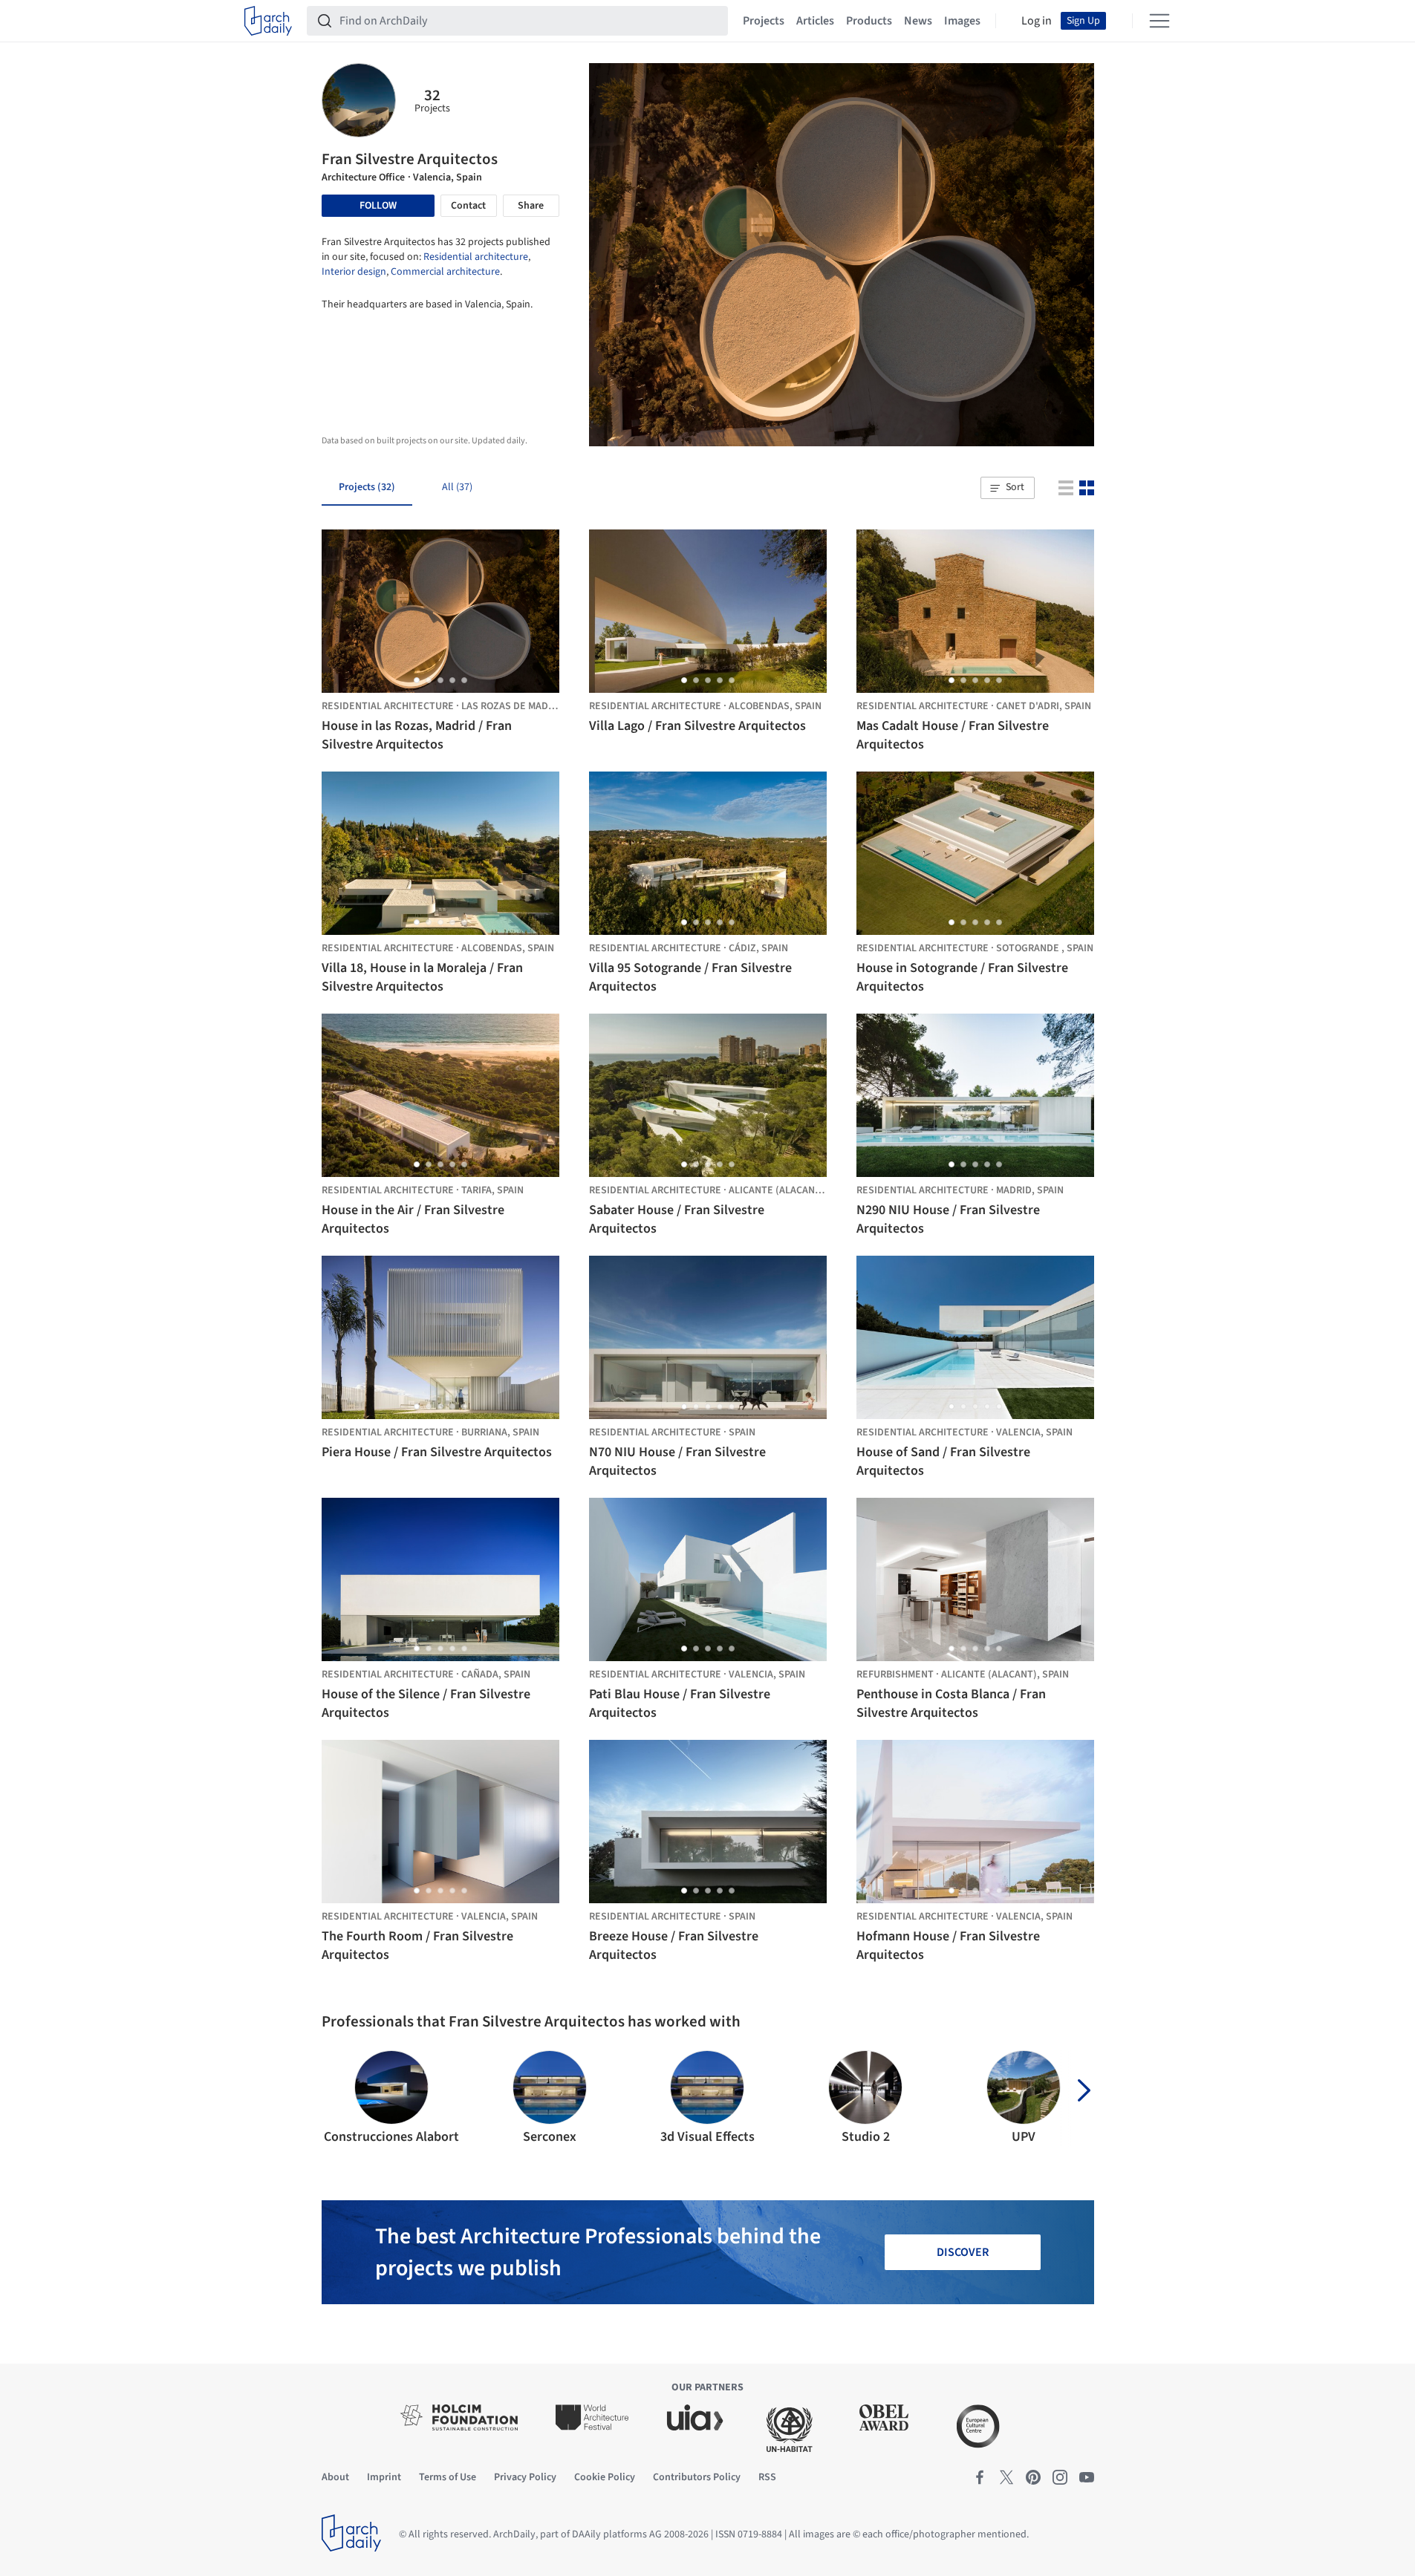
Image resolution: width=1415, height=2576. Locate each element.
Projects (764, 21)
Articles (815, 21)
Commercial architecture (445, 272)
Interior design (354, 272)
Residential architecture (476, 257)
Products (869, 21)
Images (962, 21)
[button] (1007, 488)
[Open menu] (1159, 21)
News (918, 21)
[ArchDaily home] (268, 21)
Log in (1037, 21)
